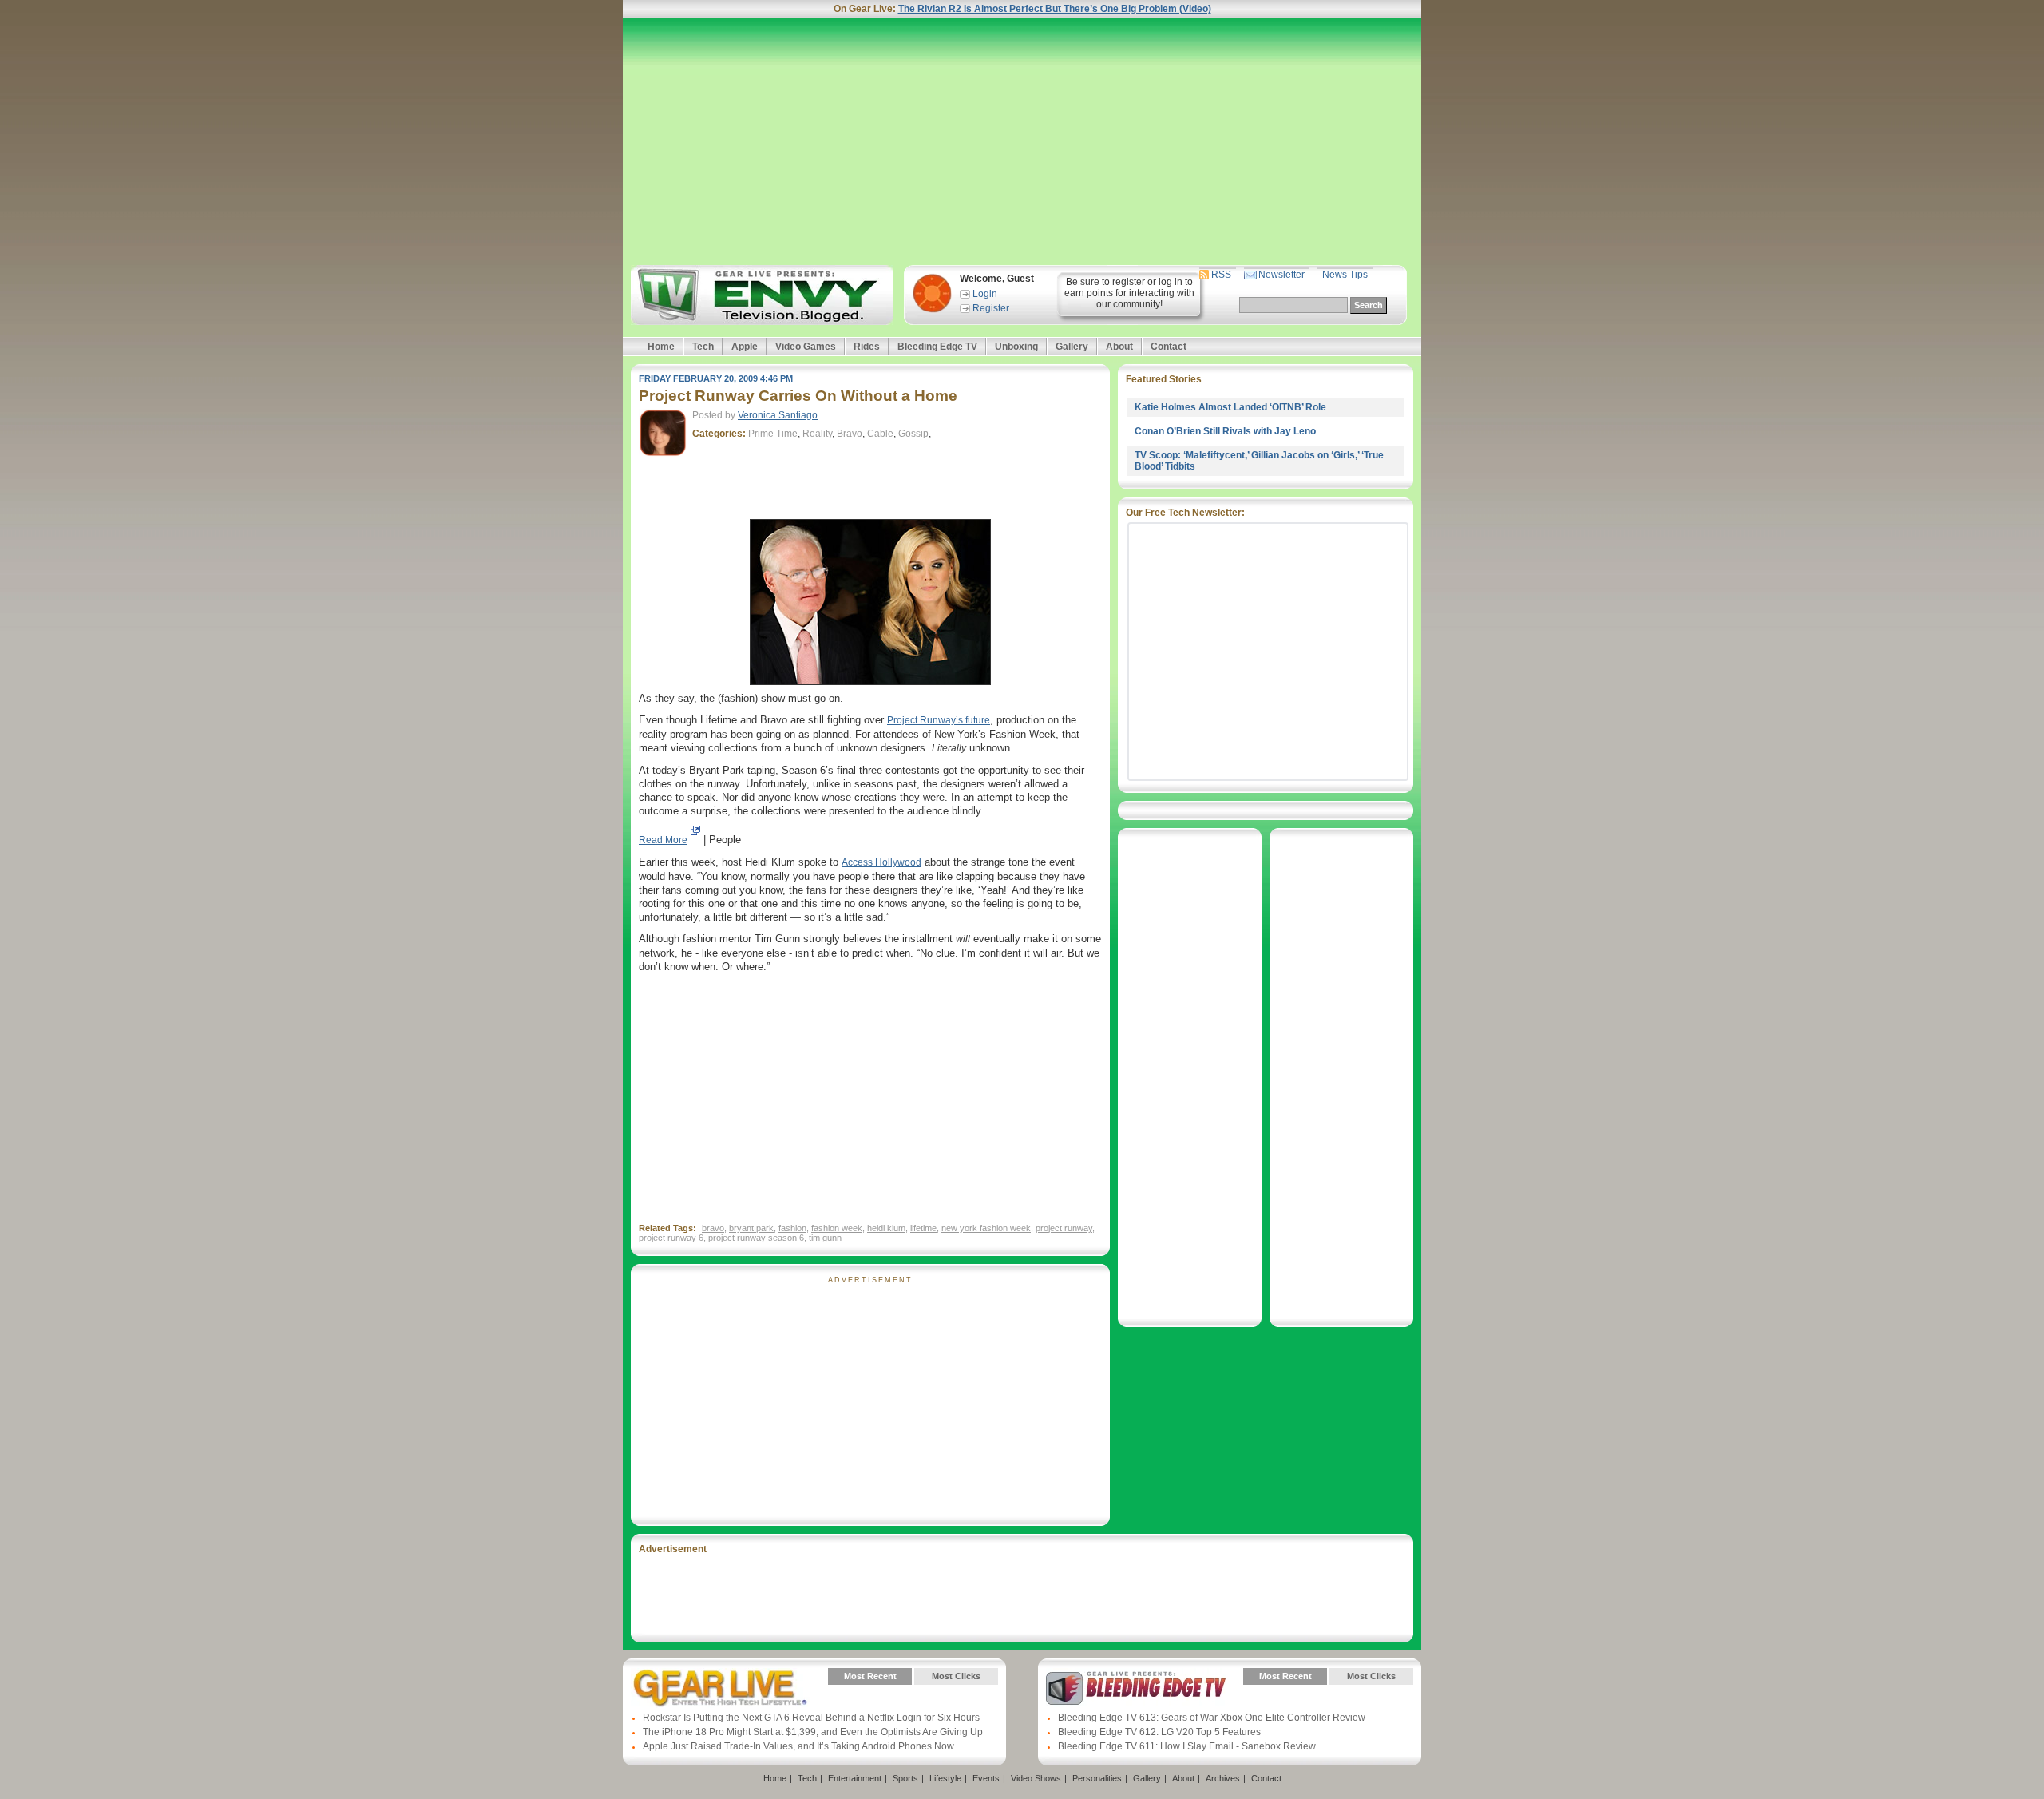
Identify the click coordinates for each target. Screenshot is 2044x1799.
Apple (745, 347)
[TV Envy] (760, 295)
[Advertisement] (1022, 141)
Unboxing (1016, 347)
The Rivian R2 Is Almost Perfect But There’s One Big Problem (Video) (1055, 9)
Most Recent (870, 1676)
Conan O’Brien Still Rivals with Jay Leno (1225, 431)
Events (986, 1778)
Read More (663, 840)
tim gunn (825, 1238)
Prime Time (773, 434)
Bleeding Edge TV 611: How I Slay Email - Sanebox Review (1187, 1746)
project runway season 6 (756, 1238)
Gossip (913, 434)
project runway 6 (671, 1238)
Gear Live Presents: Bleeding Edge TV (1136, 1688)
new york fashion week (986, 1228)
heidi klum (886, 1228)
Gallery (1072, 347)
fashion (792, 1228)
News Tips (1345, 275)
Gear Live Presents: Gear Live (721, 1688)
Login (985, 294)
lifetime (923, 1228)
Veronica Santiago (778, 415)
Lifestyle (945, 1778)
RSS (1221, 275)
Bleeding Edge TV (937, 347)
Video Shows (1036, 1778)
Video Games (806, 347)
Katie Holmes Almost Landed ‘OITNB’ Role (1230, 407)
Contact (1169, 347)
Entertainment (855, 1778)
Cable (880, 434)
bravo (713, 1228)
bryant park (751, 1228)
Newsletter (1281, 275)
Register (991, 308)
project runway (1064, 1228)
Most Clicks (956, 1676)
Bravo (850, 434)
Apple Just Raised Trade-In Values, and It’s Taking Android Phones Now (798, 1746)
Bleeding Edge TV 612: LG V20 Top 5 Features (1159, 1732)
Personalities (1097, 1778)
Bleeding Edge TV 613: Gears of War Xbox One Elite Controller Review (1212, 1718)
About (1119, 347)
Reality (817, 434)
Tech (703, 347)
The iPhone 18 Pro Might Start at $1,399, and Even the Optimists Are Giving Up (813, 1732)
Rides (867, 347)
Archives (1223, 1778)
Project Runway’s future (939, 720)
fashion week (837, 1228)
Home (661, 347)
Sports (905, 1778)
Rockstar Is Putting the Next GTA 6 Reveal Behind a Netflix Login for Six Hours (811, 1718)
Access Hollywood (881, 862)
